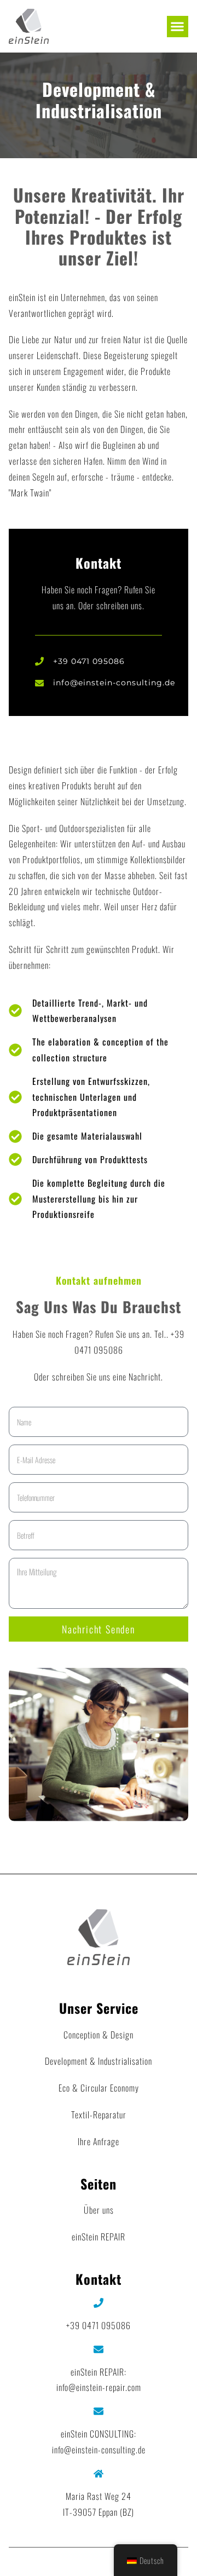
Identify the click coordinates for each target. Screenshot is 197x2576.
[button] (178, 27)
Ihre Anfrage (99, 2141)
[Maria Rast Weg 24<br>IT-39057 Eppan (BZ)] (99, 2474)
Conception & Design (99, 2035)
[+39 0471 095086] (99, 2303)
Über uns (99, 2210)
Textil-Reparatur (99, 2115)
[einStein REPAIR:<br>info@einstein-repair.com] (99, 2349)
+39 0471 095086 (99, 2325)
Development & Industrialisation (99, 2061)
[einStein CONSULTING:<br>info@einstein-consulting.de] (99, 2411)
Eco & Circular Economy (99, 2088)
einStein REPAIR (99, 2237)
